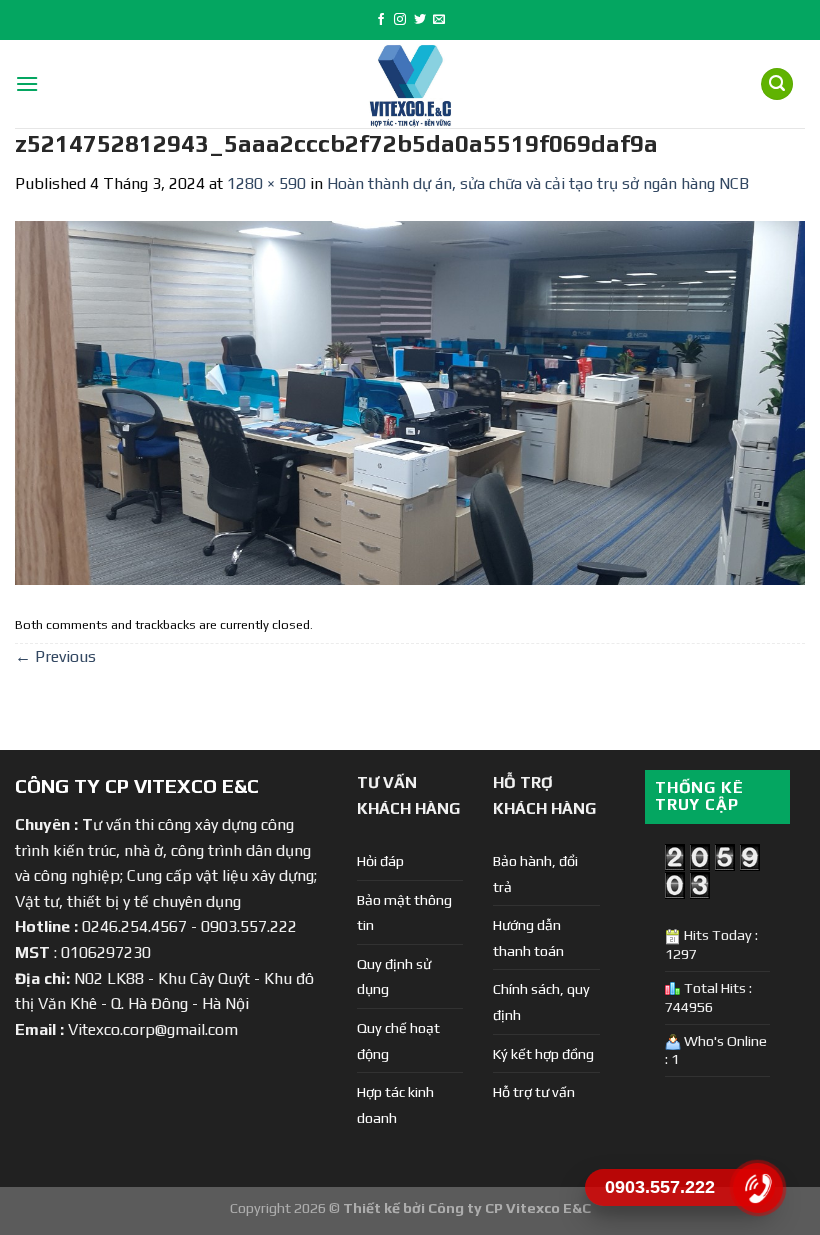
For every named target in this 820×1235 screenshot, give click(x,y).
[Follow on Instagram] (400, 20)
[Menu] (27, 83)
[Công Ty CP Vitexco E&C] (410, 84)
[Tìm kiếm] (777, 84)
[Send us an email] (439, 20)
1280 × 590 (266, 183)
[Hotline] (757, 1187)
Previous (55, 656)
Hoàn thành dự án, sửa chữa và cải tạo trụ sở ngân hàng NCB (538, 183)
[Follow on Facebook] (381, 20)
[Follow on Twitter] (420, 20)
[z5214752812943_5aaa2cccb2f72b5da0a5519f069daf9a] (410, 401)
